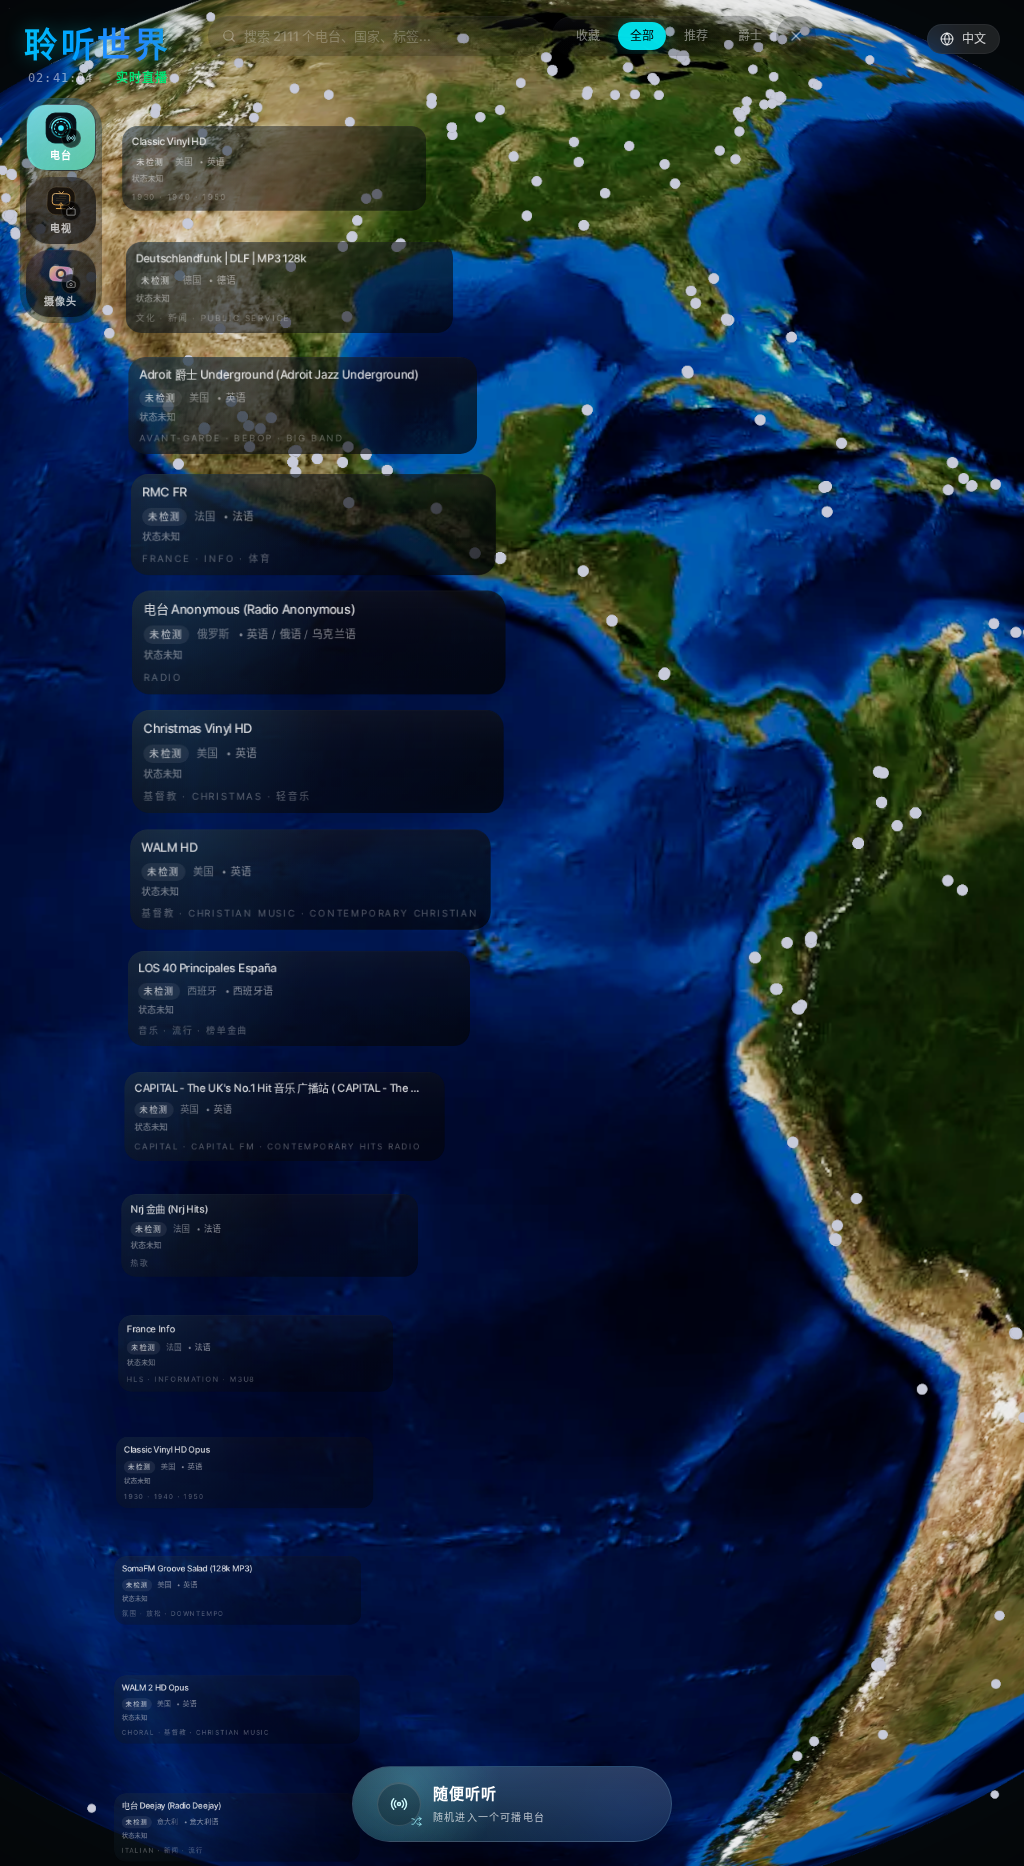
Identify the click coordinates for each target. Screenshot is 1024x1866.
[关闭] (796, 36)
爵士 (750, 35)
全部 (642, 35)
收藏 (588, 35)
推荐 (696, 35)
